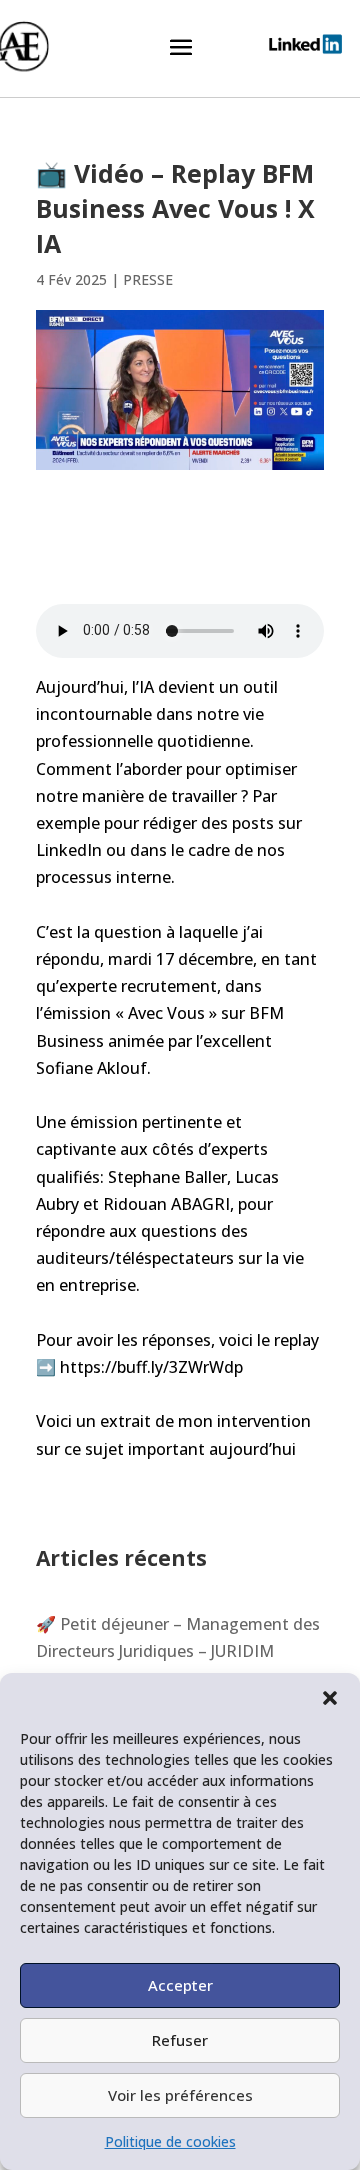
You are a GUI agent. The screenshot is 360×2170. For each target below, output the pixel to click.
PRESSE (148, 279)
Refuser (180, 2040)
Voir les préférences (180, 2095)
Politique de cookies (170, 2141)
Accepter (180, 1985)
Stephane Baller (167, 1177)
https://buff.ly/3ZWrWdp (151, 1367)
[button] (330, 1698)
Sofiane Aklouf (91, 1068)
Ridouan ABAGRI (166, 1204)
